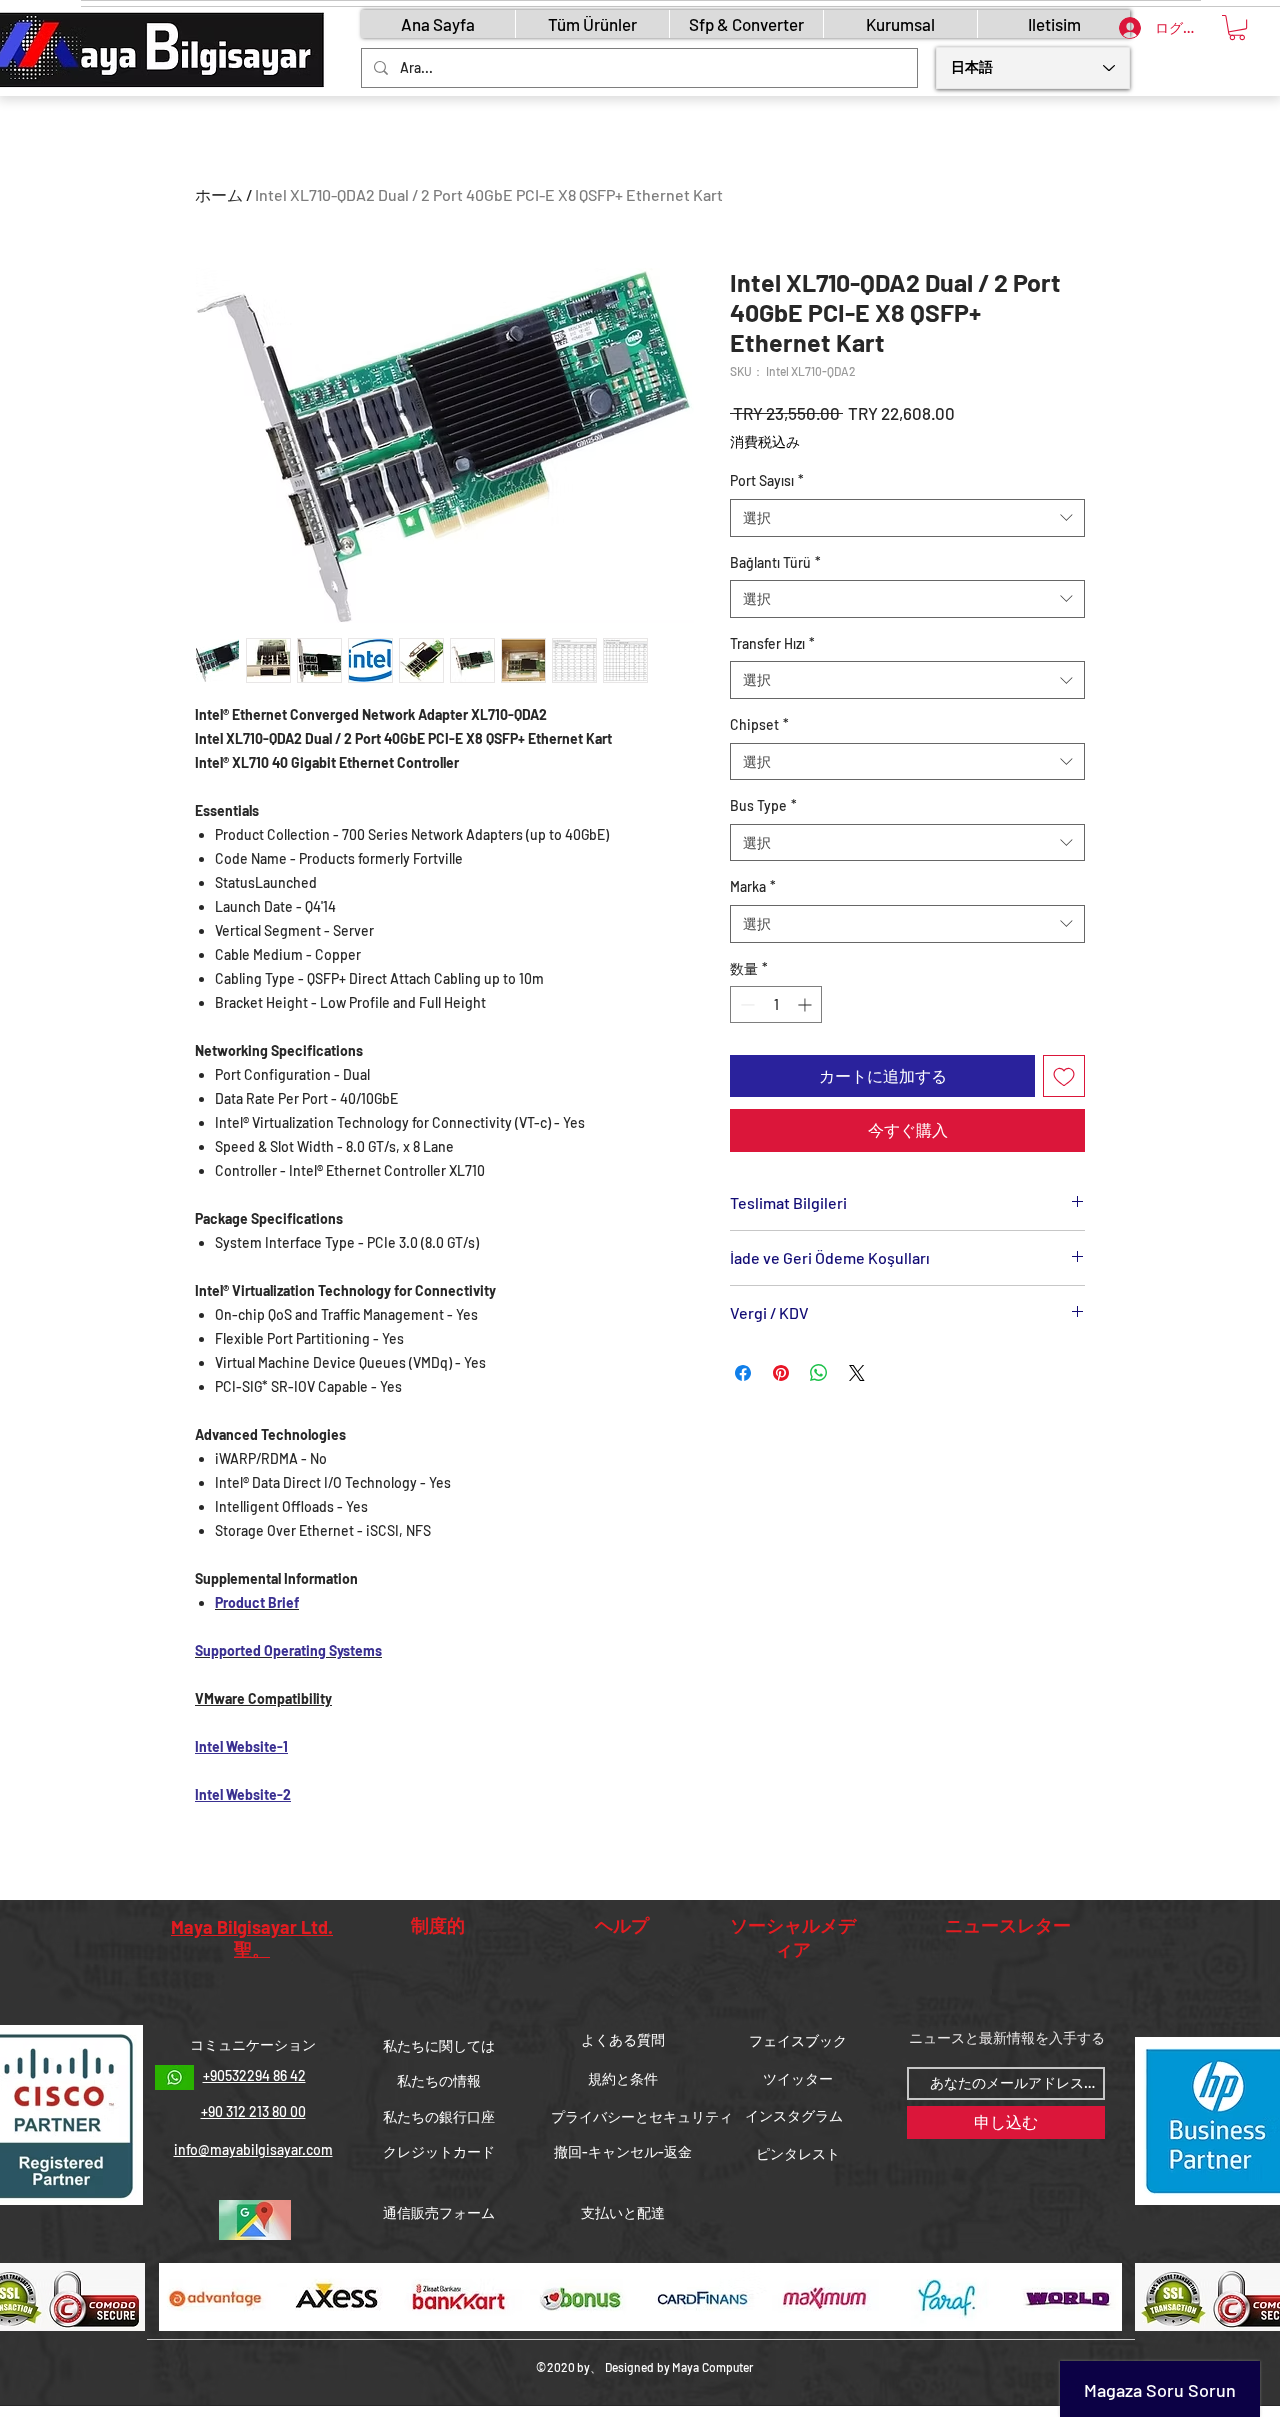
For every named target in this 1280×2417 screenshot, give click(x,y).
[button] (1237, 27)
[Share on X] (857, 1373)
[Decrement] (745, 1004)
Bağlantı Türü (775, 562)
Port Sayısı (767, 480)
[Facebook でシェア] (743, 1373)
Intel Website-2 (243, 1794)
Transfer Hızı (772, 643)
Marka (753, 886)
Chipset (759, 724)
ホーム (219, 194)
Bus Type (763, 805)
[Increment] (806, 1004)
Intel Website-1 (241, 1746)
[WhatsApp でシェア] (819, 1373)
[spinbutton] (776, 1004)
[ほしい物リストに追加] (1064, 1076)
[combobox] (907, 518)
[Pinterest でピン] (781, 1373)
